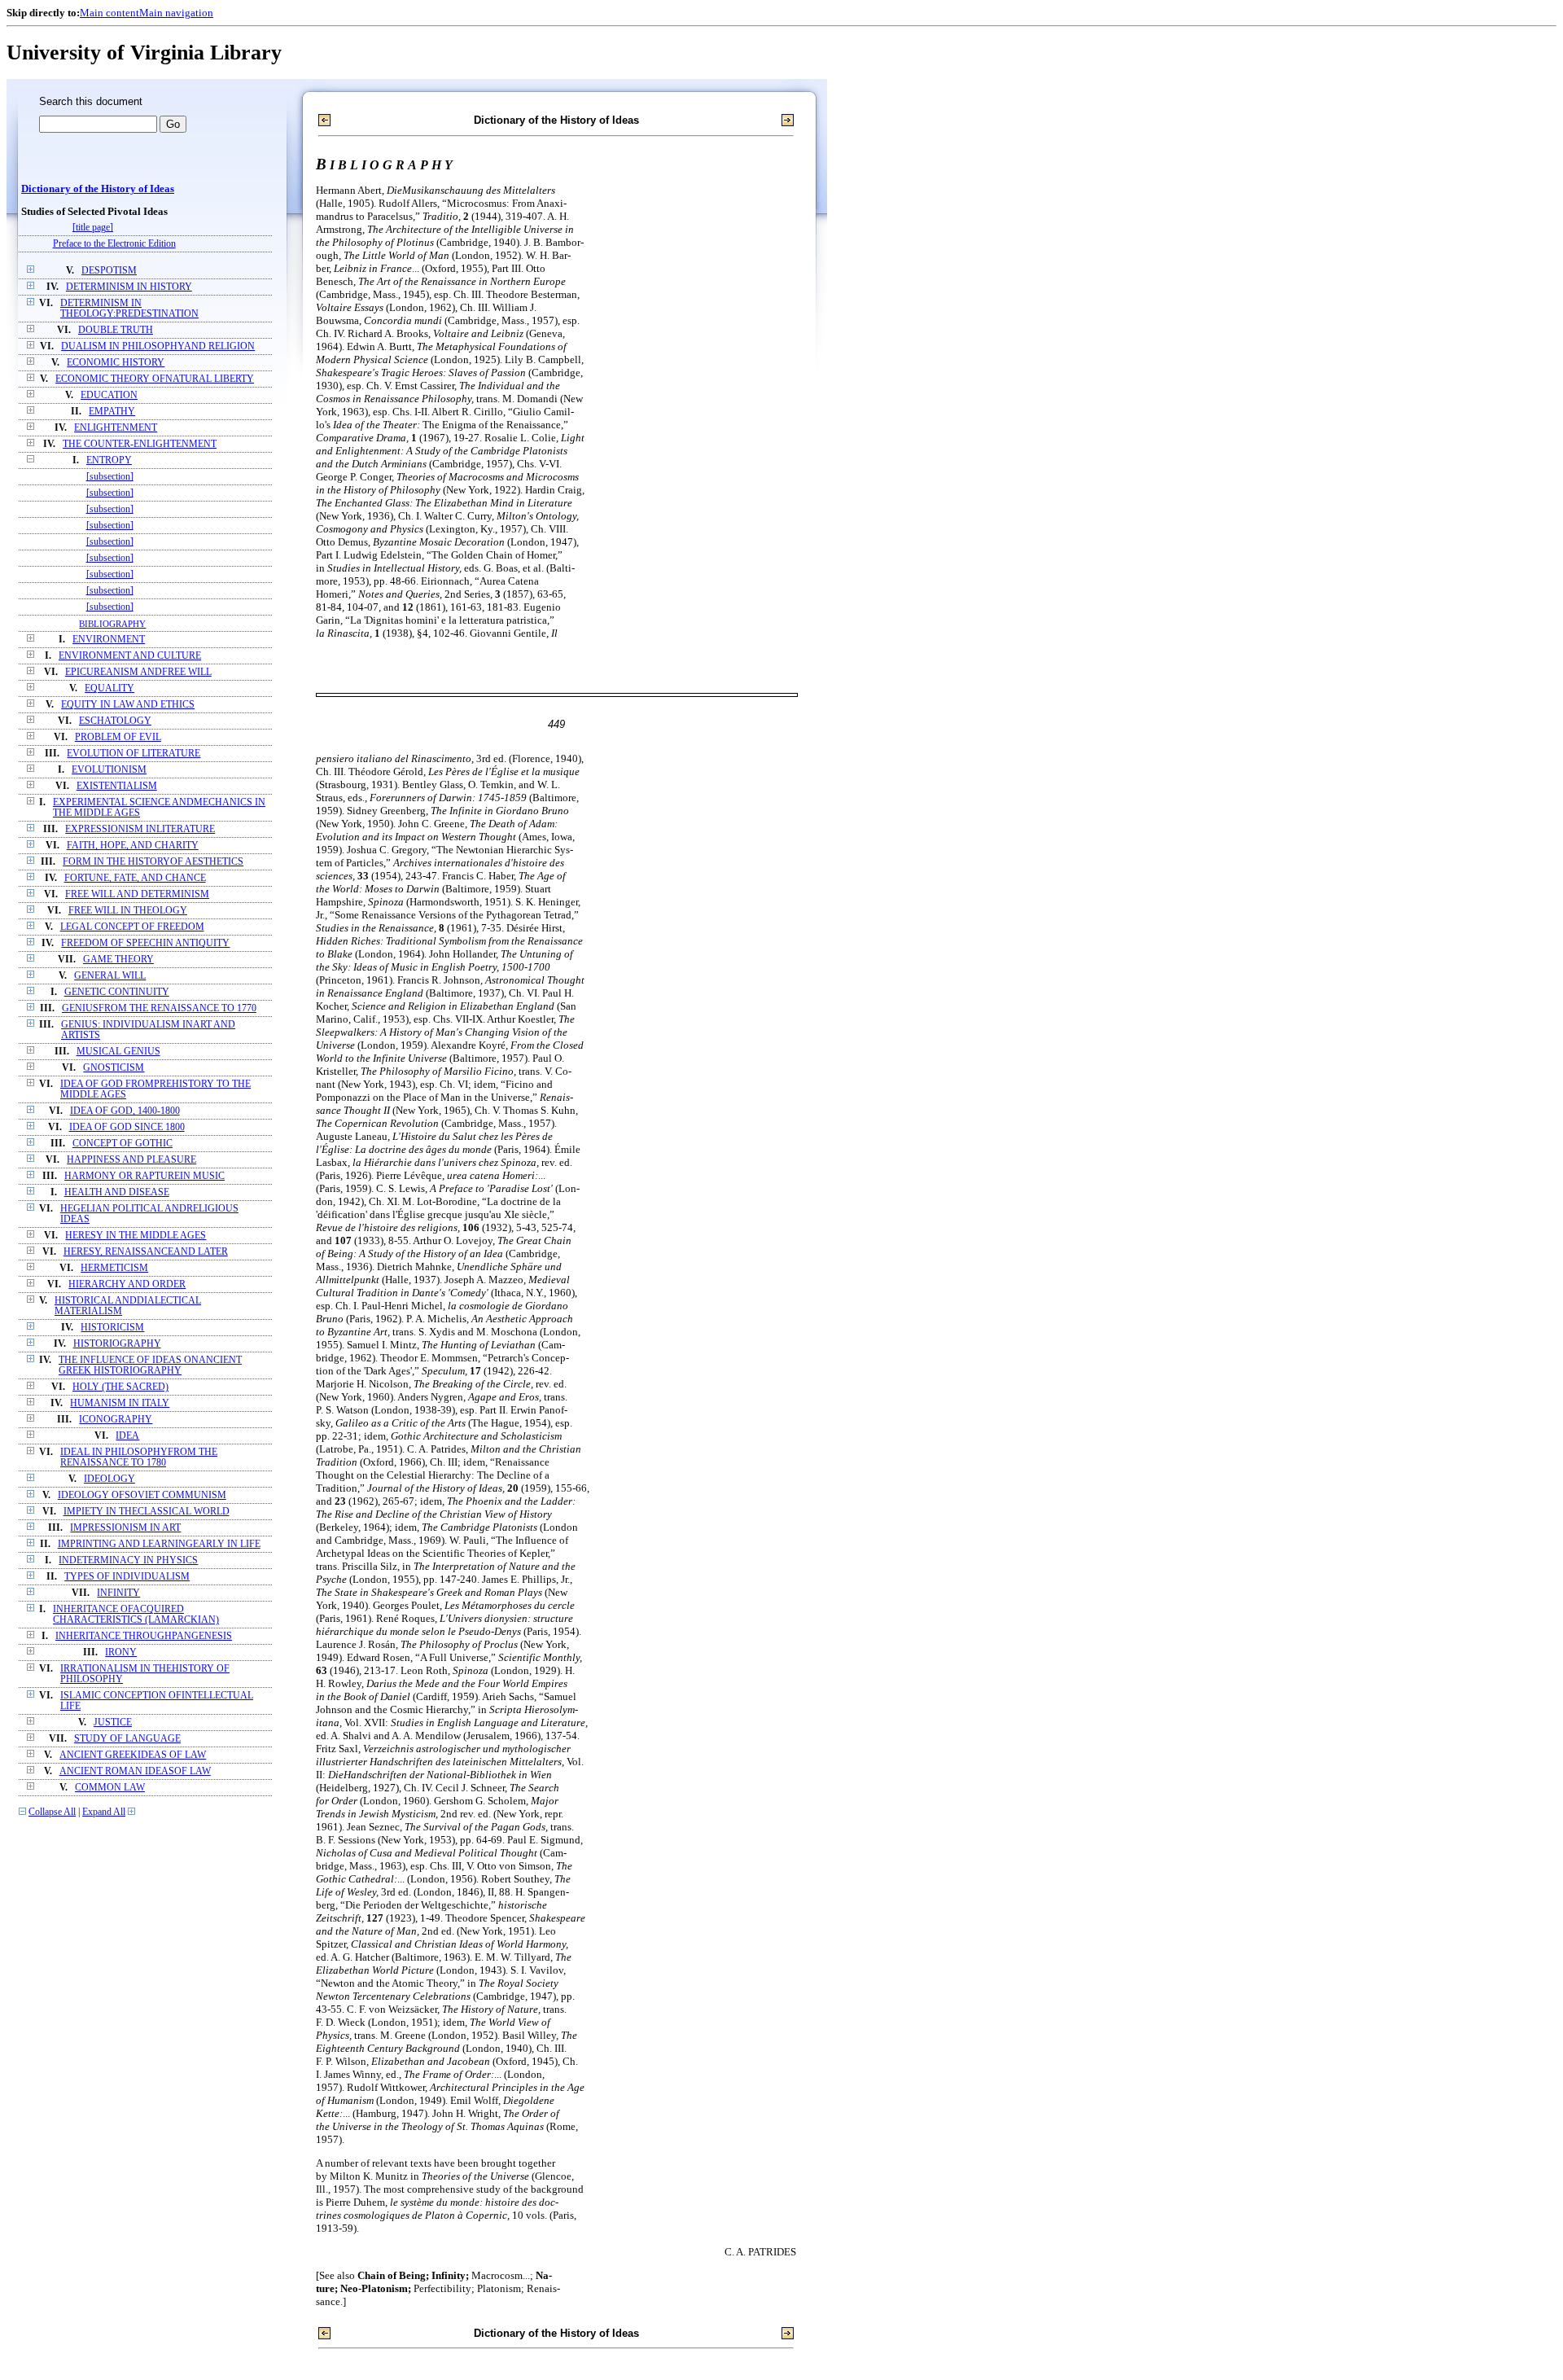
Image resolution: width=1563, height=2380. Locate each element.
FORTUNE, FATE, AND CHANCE (135, 878)
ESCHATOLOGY (115, 721)
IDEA (127, 1436)
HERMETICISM (114, 1268)
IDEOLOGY (109, 1479)
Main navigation (176, 13)
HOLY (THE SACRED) (120, 1387)
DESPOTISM (109, 271)
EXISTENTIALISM (117, 786)
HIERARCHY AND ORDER (127, 1284)
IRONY (121, 1652)
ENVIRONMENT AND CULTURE (130, 656)
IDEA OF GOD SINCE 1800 (127, 1127)
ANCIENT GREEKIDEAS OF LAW (133, 1755)
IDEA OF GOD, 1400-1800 (125, 1111)
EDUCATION (109, 395)
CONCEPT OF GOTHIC (123, 1144)
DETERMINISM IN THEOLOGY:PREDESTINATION (129, 309)
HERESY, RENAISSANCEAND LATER (146, 1252)
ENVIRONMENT (109, 640)
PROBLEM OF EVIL (118, 737)
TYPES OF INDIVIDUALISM (127, 1577)
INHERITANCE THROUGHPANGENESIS (144, 1636)
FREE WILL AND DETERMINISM (137, 894)
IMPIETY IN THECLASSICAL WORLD (147, 1512)
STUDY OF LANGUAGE (127, 1739)
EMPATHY (112, 412)
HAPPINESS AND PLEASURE (131, 1160)
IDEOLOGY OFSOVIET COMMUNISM (142, 1495)
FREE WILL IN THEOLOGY (128, 911)
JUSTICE (113, 1723)
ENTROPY (109, 460)
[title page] (93, 228)
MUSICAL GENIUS (118, 1052)
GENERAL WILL (110, 976)
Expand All (104, 1812)
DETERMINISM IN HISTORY (129, 287)
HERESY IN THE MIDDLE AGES (136, 1236)
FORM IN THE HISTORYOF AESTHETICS (153, 862)
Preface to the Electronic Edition (114, 244)
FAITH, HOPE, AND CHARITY (133, 846)
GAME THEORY (118, 960)
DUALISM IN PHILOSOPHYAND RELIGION (158, 346)
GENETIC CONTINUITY (117, 992)
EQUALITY (109, 688)
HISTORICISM (112, 1328)
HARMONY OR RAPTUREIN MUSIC (144, 1176)
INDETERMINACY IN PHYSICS (128, 1560)
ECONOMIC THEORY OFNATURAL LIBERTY (155, 379)
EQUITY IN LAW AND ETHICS (128, 705)
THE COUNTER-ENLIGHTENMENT (140, 444)
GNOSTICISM (114, 1068)
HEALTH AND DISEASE (117, 1192)
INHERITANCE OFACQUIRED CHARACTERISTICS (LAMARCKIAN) (136, 1615)
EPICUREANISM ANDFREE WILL (138, 672)
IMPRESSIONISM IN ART (125, 1528)
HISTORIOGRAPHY (117, 1344)
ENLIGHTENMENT (116, 428)
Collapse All (52, 1812)
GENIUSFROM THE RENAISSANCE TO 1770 (159, 1008)
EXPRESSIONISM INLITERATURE (140, 829)
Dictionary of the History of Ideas (98, 189)
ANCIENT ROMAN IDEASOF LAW (135, 1771)
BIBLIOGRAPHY (112, 624)
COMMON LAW (110, 1788)
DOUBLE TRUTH (116, 330)
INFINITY (118, 1593)
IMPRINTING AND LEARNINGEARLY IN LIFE (159, 1544)
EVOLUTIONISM (109, 770)
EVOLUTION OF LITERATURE (134, 754)
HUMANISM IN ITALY (120, 1403)
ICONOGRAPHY (116, 1420)
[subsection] (110, 477)
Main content (109, 13)
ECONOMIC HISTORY (116, 363)
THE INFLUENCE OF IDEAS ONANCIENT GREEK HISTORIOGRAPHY (150, 1365)
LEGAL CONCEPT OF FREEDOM (132, 927)
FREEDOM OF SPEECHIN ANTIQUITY (145, 943)
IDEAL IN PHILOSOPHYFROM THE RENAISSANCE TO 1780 (139, 1457)
